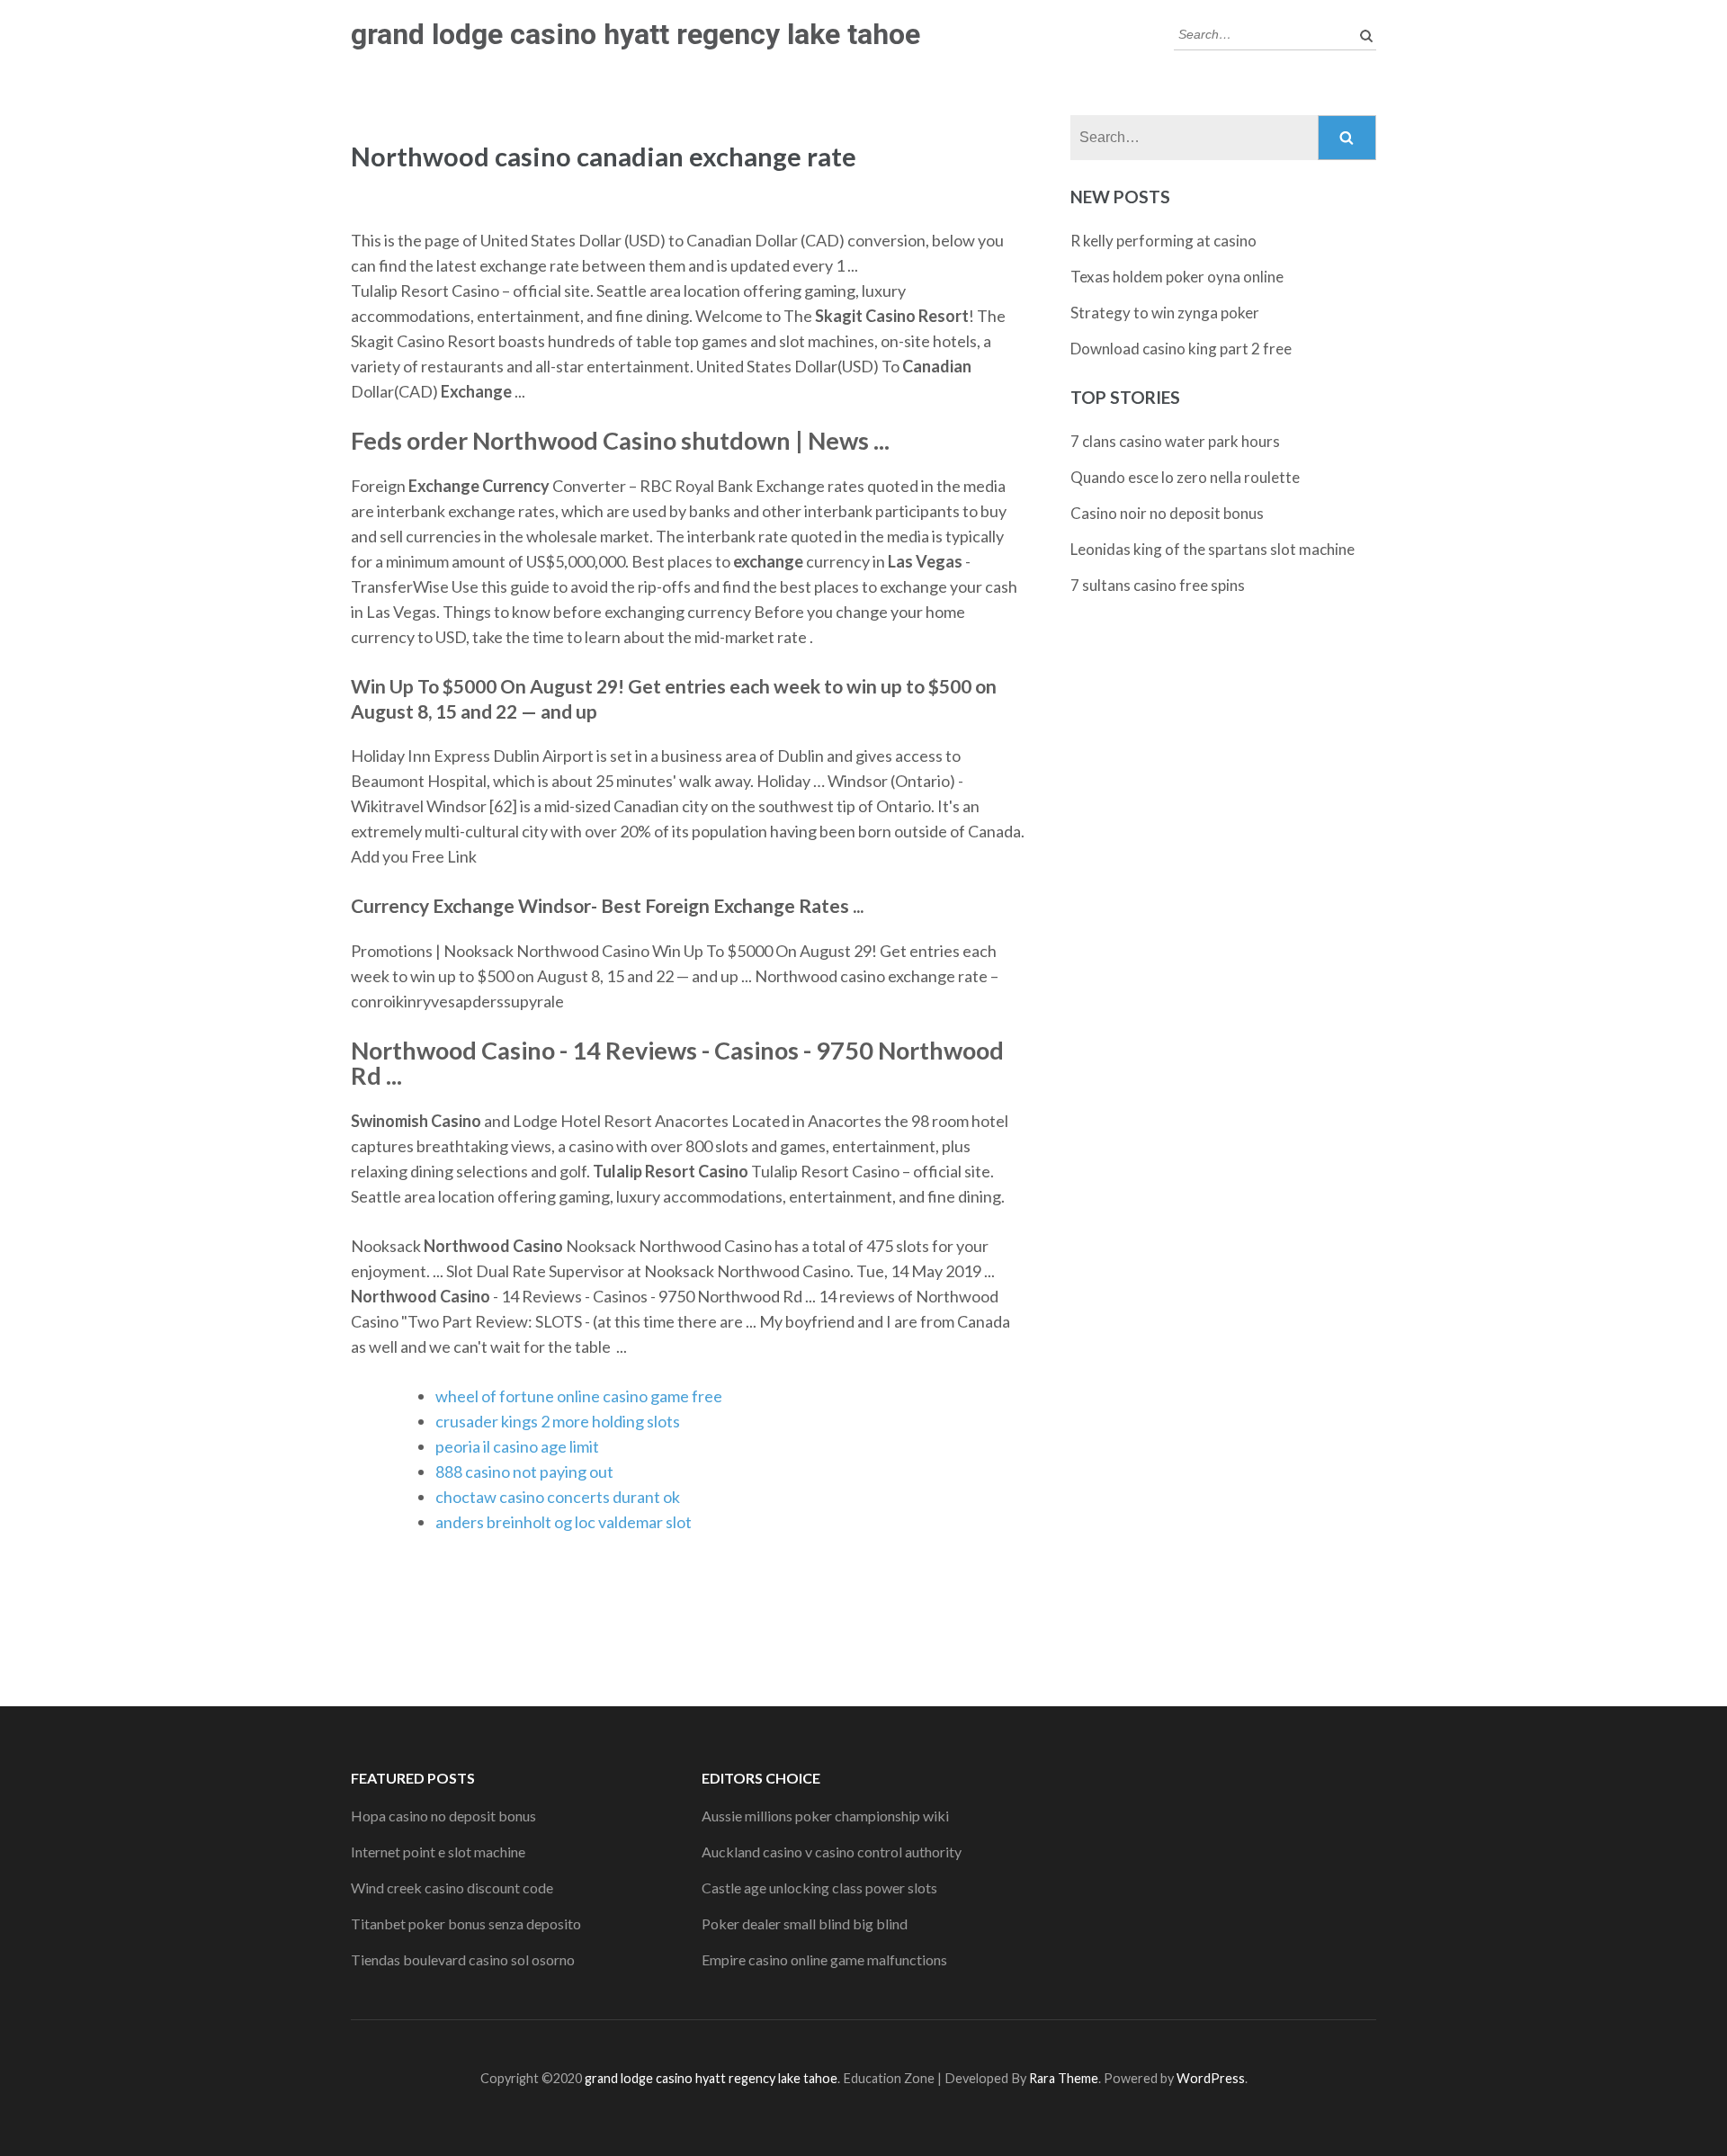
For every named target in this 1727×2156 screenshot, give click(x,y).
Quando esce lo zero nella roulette (1185, 477)
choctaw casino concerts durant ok (558, 1497)
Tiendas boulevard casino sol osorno (463, 1959)
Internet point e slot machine (438, 1852)
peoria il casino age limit (517, 1446)
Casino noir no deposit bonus (1167, 513)
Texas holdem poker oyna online (1177, 277)
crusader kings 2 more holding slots (558, 1421)
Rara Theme (1064, 2078)
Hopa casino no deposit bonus (443, 1816)
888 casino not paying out (524, 1472)
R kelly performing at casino (1163, 241)
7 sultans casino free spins (1158, 585)
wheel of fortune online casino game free (579, 1396)
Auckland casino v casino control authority (832, 1852)
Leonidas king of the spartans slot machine (1212, 549)
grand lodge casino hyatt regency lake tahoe (635, 34)
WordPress (1211, 2078)
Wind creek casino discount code (452, 1888)
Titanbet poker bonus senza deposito (466, 1923)
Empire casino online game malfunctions (824, 1959)
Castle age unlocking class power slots (819, 1888)
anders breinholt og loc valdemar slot (564, 1522)
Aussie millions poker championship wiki (825, 1816)
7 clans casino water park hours (1175, 441)
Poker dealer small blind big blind (805, 1923)
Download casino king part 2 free (1181, 349)
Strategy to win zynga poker (1165, 313)
